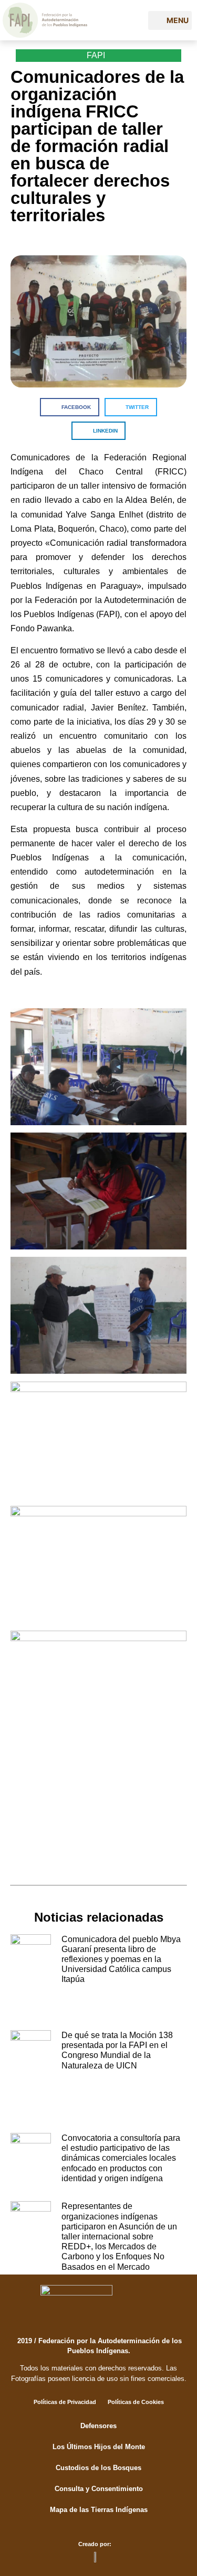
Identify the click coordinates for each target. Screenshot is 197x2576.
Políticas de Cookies (136, 2402)
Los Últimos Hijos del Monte (99, 2447)
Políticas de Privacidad (65, 2402)
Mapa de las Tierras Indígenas (99, 2510)
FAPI (96, 55)
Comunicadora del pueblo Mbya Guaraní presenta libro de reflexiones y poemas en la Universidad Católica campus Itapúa (121, 1959)
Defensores (98, 2426)
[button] (170, 20)
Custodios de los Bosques (98, 2468)
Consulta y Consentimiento (99, 2489)
